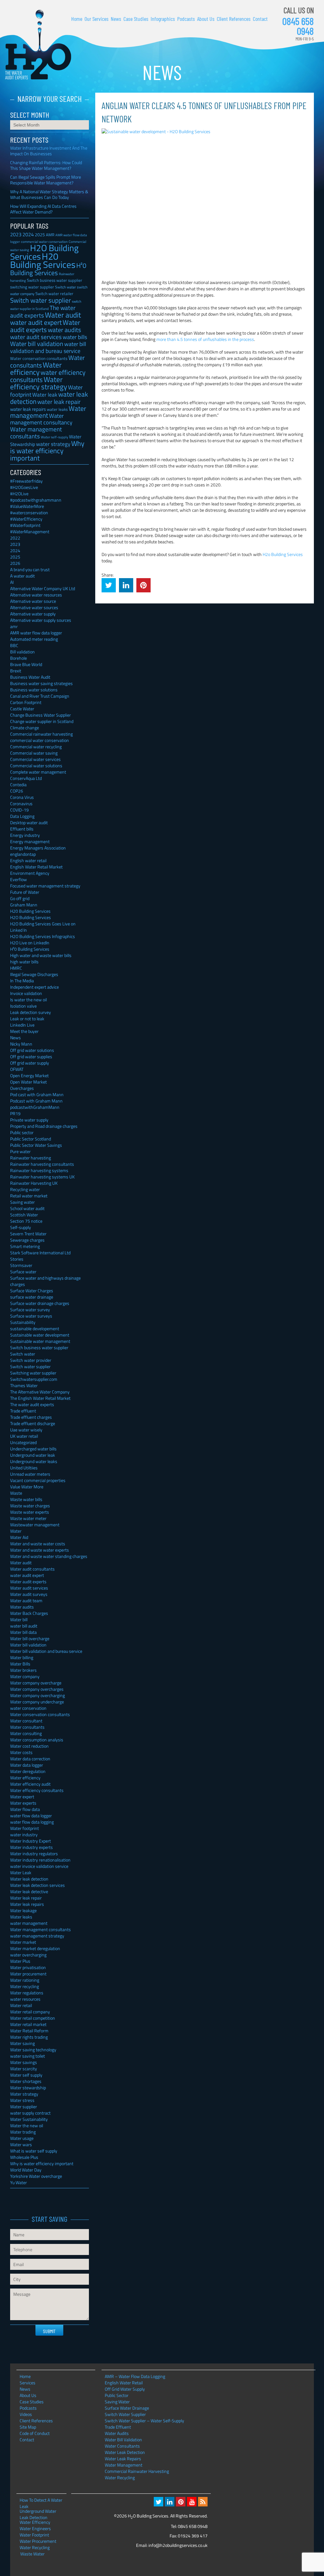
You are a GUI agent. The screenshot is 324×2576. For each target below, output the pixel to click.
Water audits (22, 1607)
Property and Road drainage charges (44, 1126)
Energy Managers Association (38, 848)
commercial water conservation (40, 740)
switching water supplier (32, 287)
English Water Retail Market (36, 867)
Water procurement (28, 1974)
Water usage (22, 2138)
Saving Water (117, 2402)
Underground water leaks (34, 1461)
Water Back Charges (29, 1613)
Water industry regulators (34, 1853)
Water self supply (26, 2075)
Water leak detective (29, 1891)
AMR (50, 235)
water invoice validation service (39, 1866)
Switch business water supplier (55, 280)
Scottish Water (24, 1215)
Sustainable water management (40, 1341)
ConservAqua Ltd (26, 778)
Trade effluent (23, 1411)
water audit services (36, 337)
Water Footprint (34, 2535)
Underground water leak (33, 1455)
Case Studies (136, 19)
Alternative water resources (36, 595)
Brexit (16, 671)
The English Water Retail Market (40, 1398)
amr (14, 626)
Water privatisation (28, 1967)
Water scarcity (24, 2069)
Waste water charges (30, 1506)
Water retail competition (33, 2018)
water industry (24, 1835)
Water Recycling (120, 2477)
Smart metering (25, 1246)
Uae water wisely (26, 1430)
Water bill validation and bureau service (46, 1651)
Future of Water (25, 892)
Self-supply (21, 1227)
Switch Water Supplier (125, 2414)
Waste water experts (30, 1512)
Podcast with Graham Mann (36, 1101)
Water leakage (23, 1910)
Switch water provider (31, 1360)
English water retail (28, 860)
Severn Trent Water (28, 1234)
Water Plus (20, 1961)
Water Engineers (35, 2529)
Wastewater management (35, 1525)
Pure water (20, 1151)
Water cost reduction (29, 1746)
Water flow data (25, 1809)
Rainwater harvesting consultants (42, 1164)
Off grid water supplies (31, 1056)
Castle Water (22, 709)
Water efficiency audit (30, 1784)
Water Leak (21, 1872)
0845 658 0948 (298, 26)
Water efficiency (36, 368)
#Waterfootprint (25, 525)
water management (29, 1923)
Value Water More (27, 1487)
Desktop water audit (29, 822)
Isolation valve (23, 1006)
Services (28, 2383)
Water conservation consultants (39, 358)
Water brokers (23, 1670)
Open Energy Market (29, 1075)
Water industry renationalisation (40, 1860)
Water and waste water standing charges (49, 1556)
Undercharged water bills (33, 1449)
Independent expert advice (34, 987)
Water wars (21, 2144)
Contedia (18, 785)
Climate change (25, 728)
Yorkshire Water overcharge (36, 2176)
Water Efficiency (35, 2522)
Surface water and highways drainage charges (45, 1281)
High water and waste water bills (41, 955)
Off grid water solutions (32, 1050)
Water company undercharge (37, 1702)
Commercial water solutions (36, 766)
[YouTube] (192, 2502)
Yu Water (19, 2182)
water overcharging (28, 1955)
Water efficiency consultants (37, 1790)
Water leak (45, 395)
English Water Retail (124, 2383)
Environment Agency (30, 873)
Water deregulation (28, 1771)
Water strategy (24, 2094)
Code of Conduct (35, 2433)
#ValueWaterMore (27, 506)
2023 (16, 234)
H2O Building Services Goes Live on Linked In (43, 927)
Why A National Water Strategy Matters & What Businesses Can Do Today (49, 194)
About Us (206, 19)
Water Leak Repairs (123, 2459)
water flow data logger (31, 1816)
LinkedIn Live (22, 1025)
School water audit (27, 1208)
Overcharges (22, 1088)
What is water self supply (34, 2151)
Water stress (22, 2100)
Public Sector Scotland (31, 1139)
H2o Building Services (283, 554)
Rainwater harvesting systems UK (42, 1177)
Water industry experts (31, 1847)
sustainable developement (35, 1328)
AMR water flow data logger (36, 633)
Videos (26, 2414)
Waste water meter (28, 1518)
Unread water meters (30, 1474)
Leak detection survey (31, 1012)
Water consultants (27, 1727)
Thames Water (24, 1385)
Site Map (28, 2427)
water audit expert (36, 322)
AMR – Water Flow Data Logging (135, 2376)
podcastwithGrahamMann (35, 1107)
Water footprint (25, 1828)
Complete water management (38, 772)
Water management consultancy (41, 419)
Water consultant (26, 1721)
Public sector (22, 1132)
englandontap (23, 854)
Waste (16, 1493)
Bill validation (22, 652)
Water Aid (19, 1537)
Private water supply (29, 1120)
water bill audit (24, 1626)
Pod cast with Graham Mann (37, 1094)
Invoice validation (26, 993)
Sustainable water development (40, 1335)
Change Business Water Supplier (40, 715)
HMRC (16, 968)
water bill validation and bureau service (48, 347)
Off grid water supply (30, 1063)
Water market (23, 1942)
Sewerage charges (27, 1240)
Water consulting (26, 1733)
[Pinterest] (181, 2502)
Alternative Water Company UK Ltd (43, 588)
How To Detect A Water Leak (41, 2500)
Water (16, 1531)
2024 (28, 234)
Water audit (63, 315)
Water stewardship (28, 2088)
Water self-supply (54, 437)
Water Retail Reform (29, 2031)
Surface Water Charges (32, 1291)
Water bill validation (37, 344)
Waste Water (32, 2554)
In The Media (22, 981)
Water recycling (25, 1986)
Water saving (22, 2043)
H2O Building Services (38, 45)
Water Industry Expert (31, 1841)
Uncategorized (23, 1442)
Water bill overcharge (30, 1638)
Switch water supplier (40, 300)
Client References (234, 19)
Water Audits (117, 2433)
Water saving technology (33, 2050)
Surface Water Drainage (127, 2408)
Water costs (21, 1752)
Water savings (24, 2062)
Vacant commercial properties (38, 1480)
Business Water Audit (30, 677)
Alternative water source (33, 601)
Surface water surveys (31, 1316)
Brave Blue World (26, 664)
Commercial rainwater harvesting (41, 734)
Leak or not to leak (27, 1019)
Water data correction (30, 1759)
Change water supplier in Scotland (42, 721)
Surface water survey (30, 1310)
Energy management (30, 841)
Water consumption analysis (37, 1740)
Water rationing (25, 1980)
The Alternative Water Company (40, 1392)
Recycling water (25, 1189)
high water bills (24, 962)
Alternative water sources (34, 607)
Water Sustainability (29, 2119)
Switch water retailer (54, 293)
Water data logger (27, 1765)
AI (12, 582)
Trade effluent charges (31, 1417)
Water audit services (29, 1588)
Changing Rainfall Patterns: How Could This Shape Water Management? (46, 165)
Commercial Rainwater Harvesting (137, 2471)
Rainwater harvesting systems (39, 1170)
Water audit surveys (29, 1594)
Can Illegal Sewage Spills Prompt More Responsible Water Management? (46, 180)
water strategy (53, 444)
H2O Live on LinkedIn (30, 943)
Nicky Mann (21, 1044)
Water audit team (26, 1600)
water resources (25, 1999)
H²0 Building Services (48, 269)
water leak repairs (28, 409)
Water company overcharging (37, 1695)
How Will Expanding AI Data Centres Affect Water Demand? (43, 209)
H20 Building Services (43, 260)
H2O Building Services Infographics (43, 936)
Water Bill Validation (123, 2440)
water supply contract (30, 2113)
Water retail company (30, 2012)
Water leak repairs (27, 1904)
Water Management (124, 2465)
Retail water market (29, 1196)
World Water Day (26, 2170)
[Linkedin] (170, 2502)
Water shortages (26, 2081)
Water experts (23, 1803)
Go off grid (20, 898)
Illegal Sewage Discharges (34, 974)
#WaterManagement (30, 531)
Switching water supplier (33, 1373)
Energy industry (25, 835)
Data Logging (22, 816)
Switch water (65, 287)
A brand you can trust (30, 569)
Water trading (23, 2132)
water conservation (28, 1708)
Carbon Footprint (26, 702)
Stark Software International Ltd (40, 1253)
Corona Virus (22, 797)
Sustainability (23, 1322)
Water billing (22, 1657)
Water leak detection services (37, 1885)
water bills (75, 337)
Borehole (19, 658)
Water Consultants (122, 2446)
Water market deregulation (35, 1948)
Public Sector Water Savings (36, 1145)
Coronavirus (21, 803)
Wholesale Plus (24, 2157)
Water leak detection (29, 1879)
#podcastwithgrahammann (36, 500)
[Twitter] (159, 2502)
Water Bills (20, 1664)
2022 (15, 538)
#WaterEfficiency (26, 519)
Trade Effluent (118, 2427)
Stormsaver (21, 1265)
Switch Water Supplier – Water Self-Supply (144, 2421)
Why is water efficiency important (47, 451)
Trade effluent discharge (33, 1423)
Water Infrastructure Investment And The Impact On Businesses (49, 151)
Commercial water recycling (36, 747)
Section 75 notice (26, 1221)
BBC (14, 645)
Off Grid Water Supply (125, 2389)
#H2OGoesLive (24, 487)
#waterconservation (29, 513)
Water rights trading (29, 2037)
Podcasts (186, 19)
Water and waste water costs (38, 1544)
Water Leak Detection (125, 2452)
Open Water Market (28, 1082)
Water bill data (23, 1632)
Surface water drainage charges (40, 1303)
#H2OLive (19, 494)
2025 (40, 235)
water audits (64, 330)
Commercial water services (35, 759)
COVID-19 (19, 810)
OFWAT (17, 1069)
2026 (15, 563)
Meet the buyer (24, 1031)
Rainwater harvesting (31, 1158)
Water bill (19, 1619)
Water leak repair (26, 1898)
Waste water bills (26, 1499)
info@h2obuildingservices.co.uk (178, 2545)
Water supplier (24, 2107)
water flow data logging (32, 1822)
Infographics (163, 19)
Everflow (19, 879)
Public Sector (117, 2395)
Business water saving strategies (41, 683)
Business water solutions (34, 690)
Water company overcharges (37, 1689)
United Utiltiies (24, 1468)
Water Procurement (38, 2541)
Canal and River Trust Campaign (40, 696)
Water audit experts (45, 326)
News (116, 19)
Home (77, 19)
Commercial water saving (34, 753)
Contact (260, 19)
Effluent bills (22, 829)
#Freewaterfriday (26, 481)
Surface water (23, 1272)
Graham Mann (24, 905)
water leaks (57, 409)
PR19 (15, 1113)
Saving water (22, 1202)
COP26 (17, 791)
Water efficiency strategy (39, 383)
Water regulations (27, 1993)
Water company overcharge (36, 1683)
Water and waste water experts (40, 1550)
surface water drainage (32, 1297)
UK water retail (24, 1436)
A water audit (22, 576)
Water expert (22, 1797)
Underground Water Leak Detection (38, 2511)
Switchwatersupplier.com (34, 1379)
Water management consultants (36, 432)
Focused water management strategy (45, 886)
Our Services (97, 19)
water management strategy (37, 1936)
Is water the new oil (28, 1000)
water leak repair (59, 402)
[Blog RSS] (203, 2502)
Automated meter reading (34, 639)
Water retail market (28, 2024)
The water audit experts (43, 312)
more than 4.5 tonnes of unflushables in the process (205, 339)
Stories (17, 1259)
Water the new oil (27, 2125)
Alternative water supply (33, 614)
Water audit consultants (32, 1569)
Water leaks (21, 1917)
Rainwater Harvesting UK (34, 1183)
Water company (25, 1676)
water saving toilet (28, 2056)
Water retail (21, 2005)
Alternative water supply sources (41, 620)
